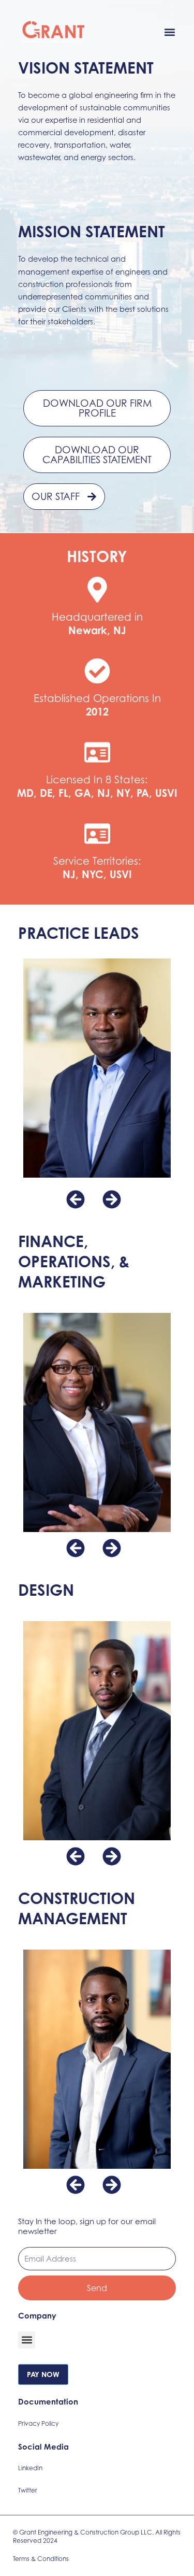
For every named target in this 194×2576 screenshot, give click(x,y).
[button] (170, 32)
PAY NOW (43, 2374)
